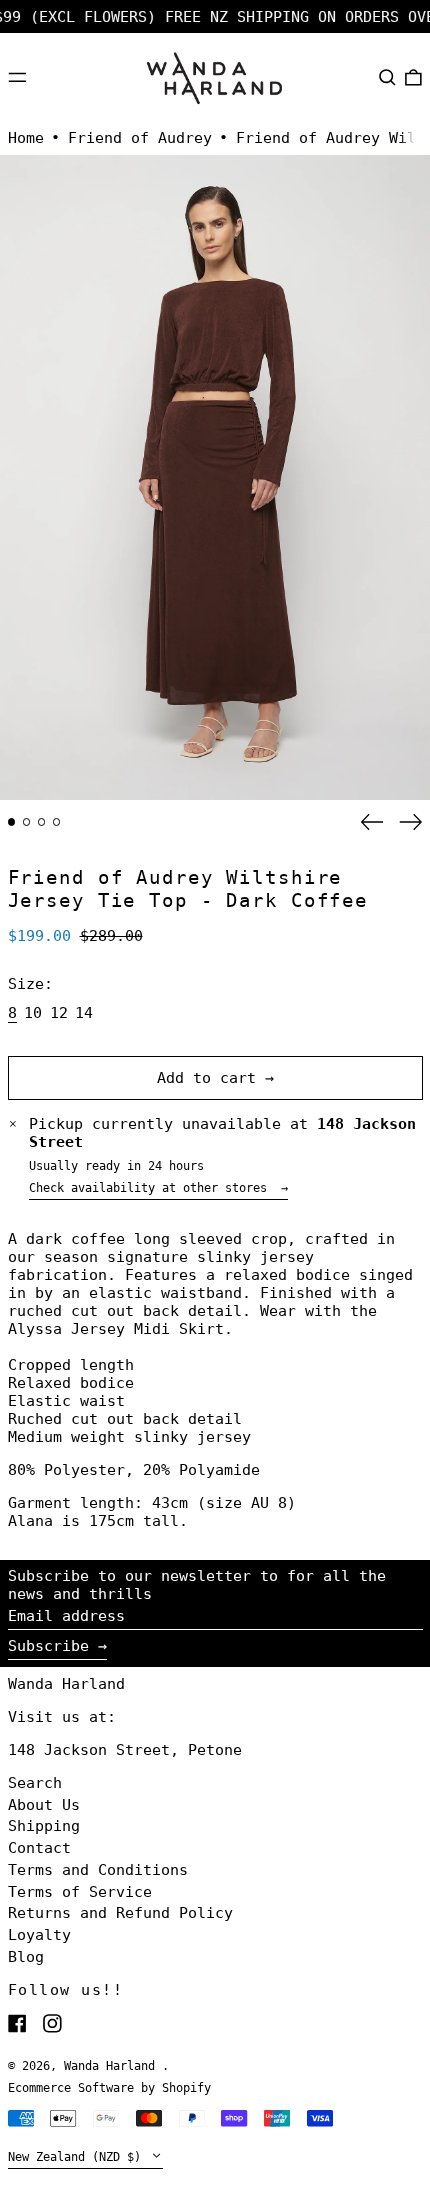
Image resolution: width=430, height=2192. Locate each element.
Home (26, 138)
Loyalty (39, 1935)
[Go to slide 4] (57, 822)
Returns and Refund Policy (120, 1913)
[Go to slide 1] (12, 822)
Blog (26, 1957)
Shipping (44, 1826)
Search (35, 1783)
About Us (44, 1805)
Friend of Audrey (140, 138)
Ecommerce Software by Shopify (109, 2088)
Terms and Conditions (98, 1870)
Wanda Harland (66, 1684)
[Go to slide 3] (42, 822)
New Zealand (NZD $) (78, 2157)
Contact (39, 1848)
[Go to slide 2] (27, 822)
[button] (387, 77)
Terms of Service (80, 1892)
